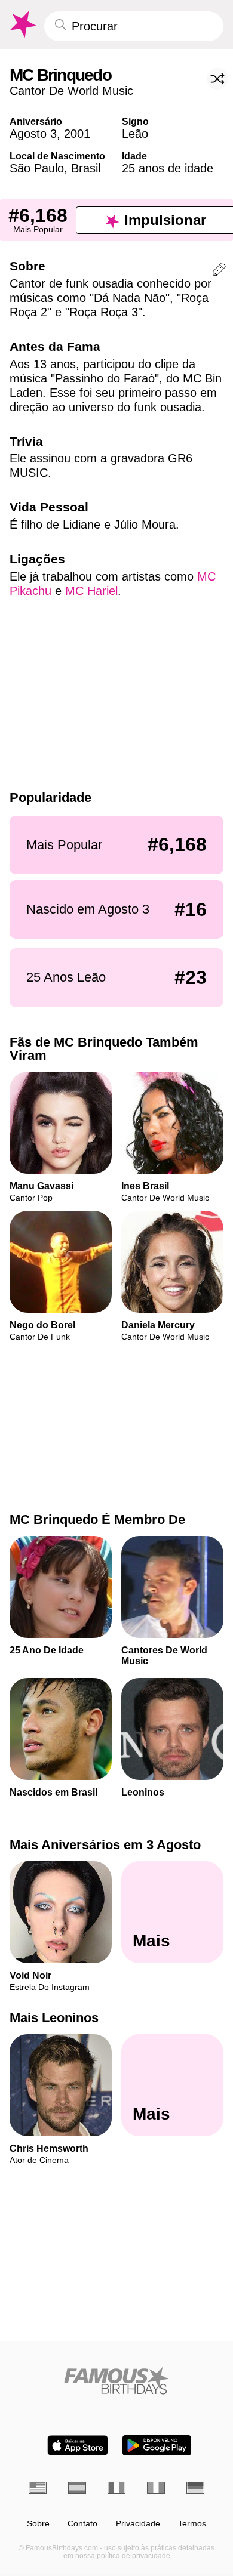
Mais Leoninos (54, 2018)
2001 (77, 134)
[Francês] (116, 2488)
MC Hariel (91, 591)
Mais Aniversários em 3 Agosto (105, 1845)
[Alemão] (195, 2488)
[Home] (116, 2381)
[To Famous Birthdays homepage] (22, 24)
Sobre (38, 2524)
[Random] (217, 79)
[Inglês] (38, 2488)
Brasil (86, 168)
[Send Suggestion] (219, 271)
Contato (82, 2524)
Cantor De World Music (71, 91)
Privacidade (138, 2524)
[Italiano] (156, 2488)
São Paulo (37, 168)
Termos (192, 2524)
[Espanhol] (77, 2488)
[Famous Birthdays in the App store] (78, 2445)
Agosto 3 (33, 134)
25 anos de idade (168, 168)
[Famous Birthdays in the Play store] (157, 2445)
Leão (135, 134)
